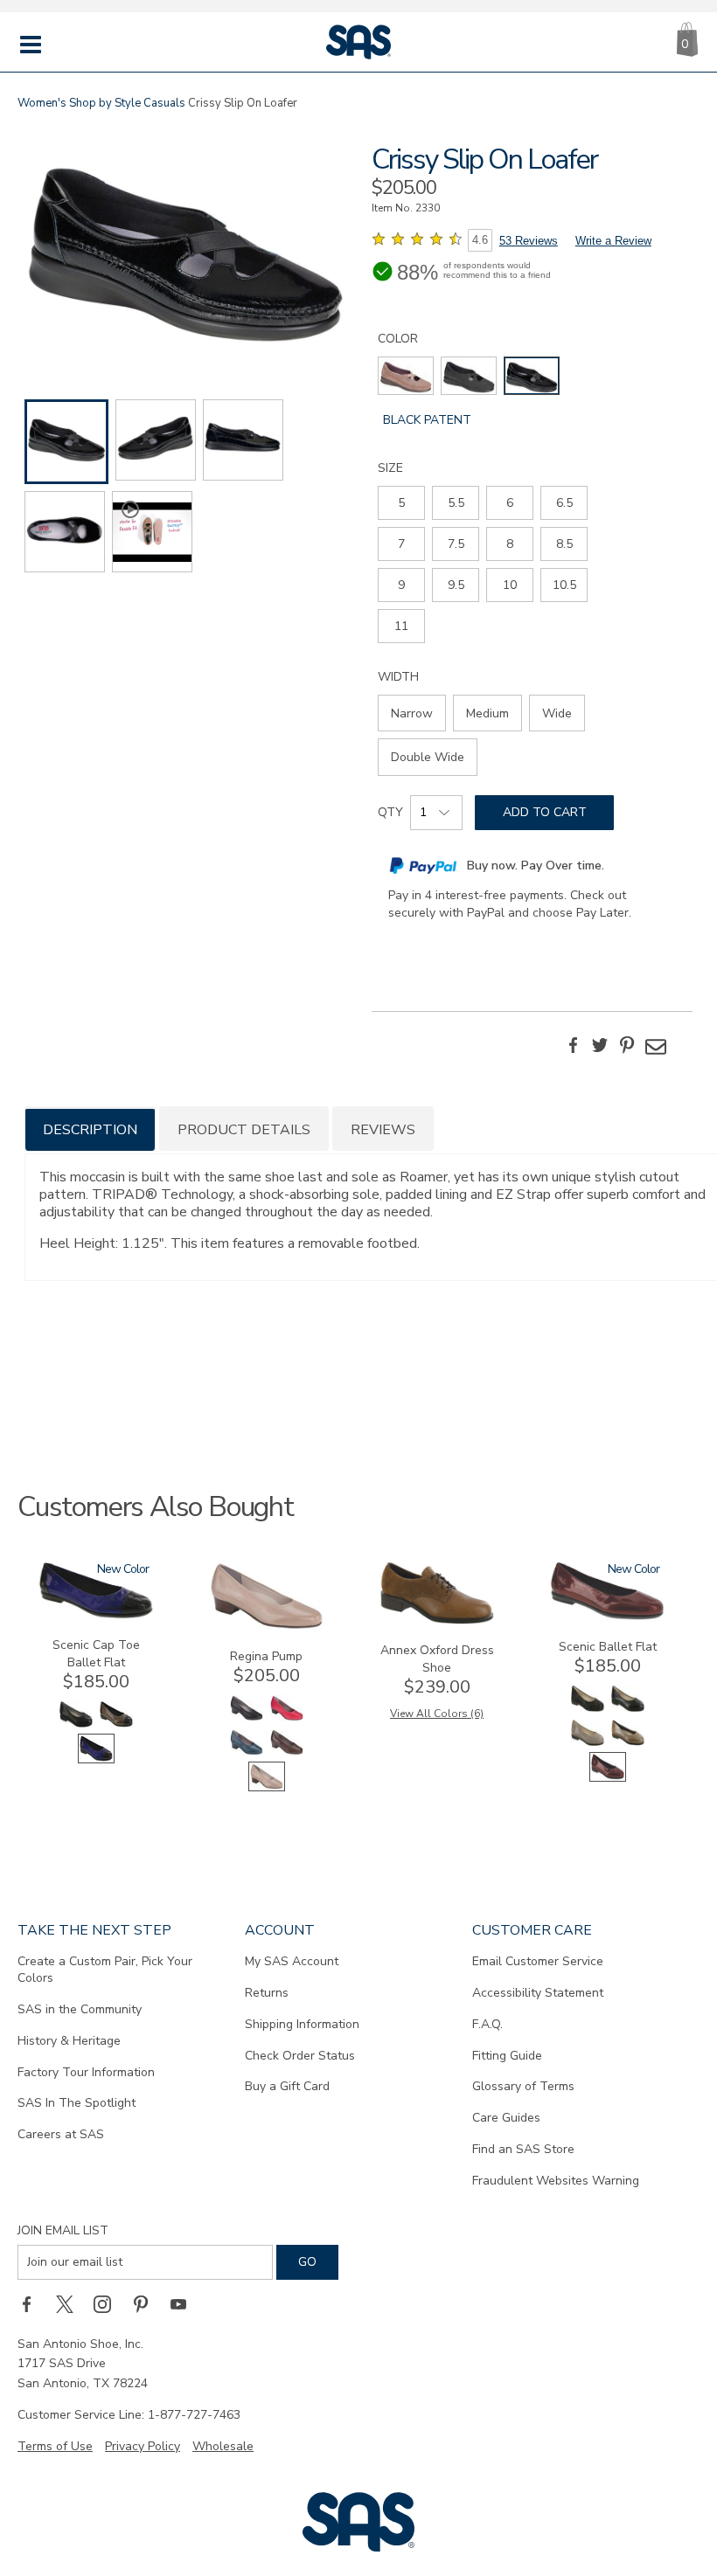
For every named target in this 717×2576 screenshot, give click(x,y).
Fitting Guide (507, 2056)
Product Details (244, 1130)
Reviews (383, 1130)
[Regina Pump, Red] (287, 1719)
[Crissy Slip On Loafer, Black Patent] (185, 247)
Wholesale (223, 2446)
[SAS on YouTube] (184, 2304)
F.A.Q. (487, 2024)
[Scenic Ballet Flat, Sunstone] (628, 1744)
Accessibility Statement (538, 1993)
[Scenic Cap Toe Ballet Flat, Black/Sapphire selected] (96, 1759)
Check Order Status (300, 2056)
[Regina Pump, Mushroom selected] (267, 1787)
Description (90, 1130)
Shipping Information (302, 2024)
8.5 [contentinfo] (564, 544)
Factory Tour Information (86, 2072)
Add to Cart (545, 812)
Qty (390, 812)
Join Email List (63, 2230)
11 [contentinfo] (401, 626)
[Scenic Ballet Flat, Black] (628, 1710)
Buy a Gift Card (287, 2086)
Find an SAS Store (523, 2149)
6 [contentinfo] (510, 503)
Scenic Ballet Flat (608, 1647)
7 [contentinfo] (401, 544)
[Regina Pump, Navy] (247, 1753)
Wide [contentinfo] (557, 713)
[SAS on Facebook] (32, 2304)
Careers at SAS (61, 2134)
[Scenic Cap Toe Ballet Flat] (96, 1615)
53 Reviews (529, 241)
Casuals (164, 103)
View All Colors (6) (437, 1714)
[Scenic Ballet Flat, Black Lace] (588, 1710)
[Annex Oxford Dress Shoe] (437, 1620)
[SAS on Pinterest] (147, 2304)
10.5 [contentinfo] (564, 585)
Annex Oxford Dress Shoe (437, 1659)
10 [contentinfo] (510, 585)
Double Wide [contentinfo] (428, 757)
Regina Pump (266, 1656)
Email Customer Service (538, 1961)
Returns (267, 1993)
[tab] (90, 1129)
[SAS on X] (71, 2304)
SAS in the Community (80, 2009)
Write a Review (613, 241)
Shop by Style (105, 103)
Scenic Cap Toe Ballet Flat (96, 1654)
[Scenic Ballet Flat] (608, 1617)
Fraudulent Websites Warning (556, 2181)
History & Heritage (69, 2041)
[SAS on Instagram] (108, 2304)
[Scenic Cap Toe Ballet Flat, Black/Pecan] (116, 1725)
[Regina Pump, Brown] (287, 1753)
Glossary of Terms (523, 2086)
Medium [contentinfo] (487, 713)
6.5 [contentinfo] (564, 503)
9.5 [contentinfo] (456, 585)
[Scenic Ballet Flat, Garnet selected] (608, 1778)
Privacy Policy (143, 2446)
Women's (42, 103)
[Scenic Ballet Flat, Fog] (588, 1744)
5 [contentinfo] (401, 503)
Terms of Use (55, 2446)
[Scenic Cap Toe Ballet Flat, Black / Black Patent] (76, 1725)
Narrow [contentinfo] (412, 713)
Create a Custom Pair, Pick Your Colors (105, 1970)
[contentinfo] (406, 376)
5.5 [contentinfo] (456, 503)
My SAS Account (292, 1961)
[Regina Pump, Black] (247, 1719)
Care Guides (506, 2118)
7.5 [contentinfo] (456, 544)
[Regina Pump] (267, 1627)
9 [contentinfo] (401, 585)
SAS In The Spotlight (77, 2103)
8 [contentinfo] (510, 544)
